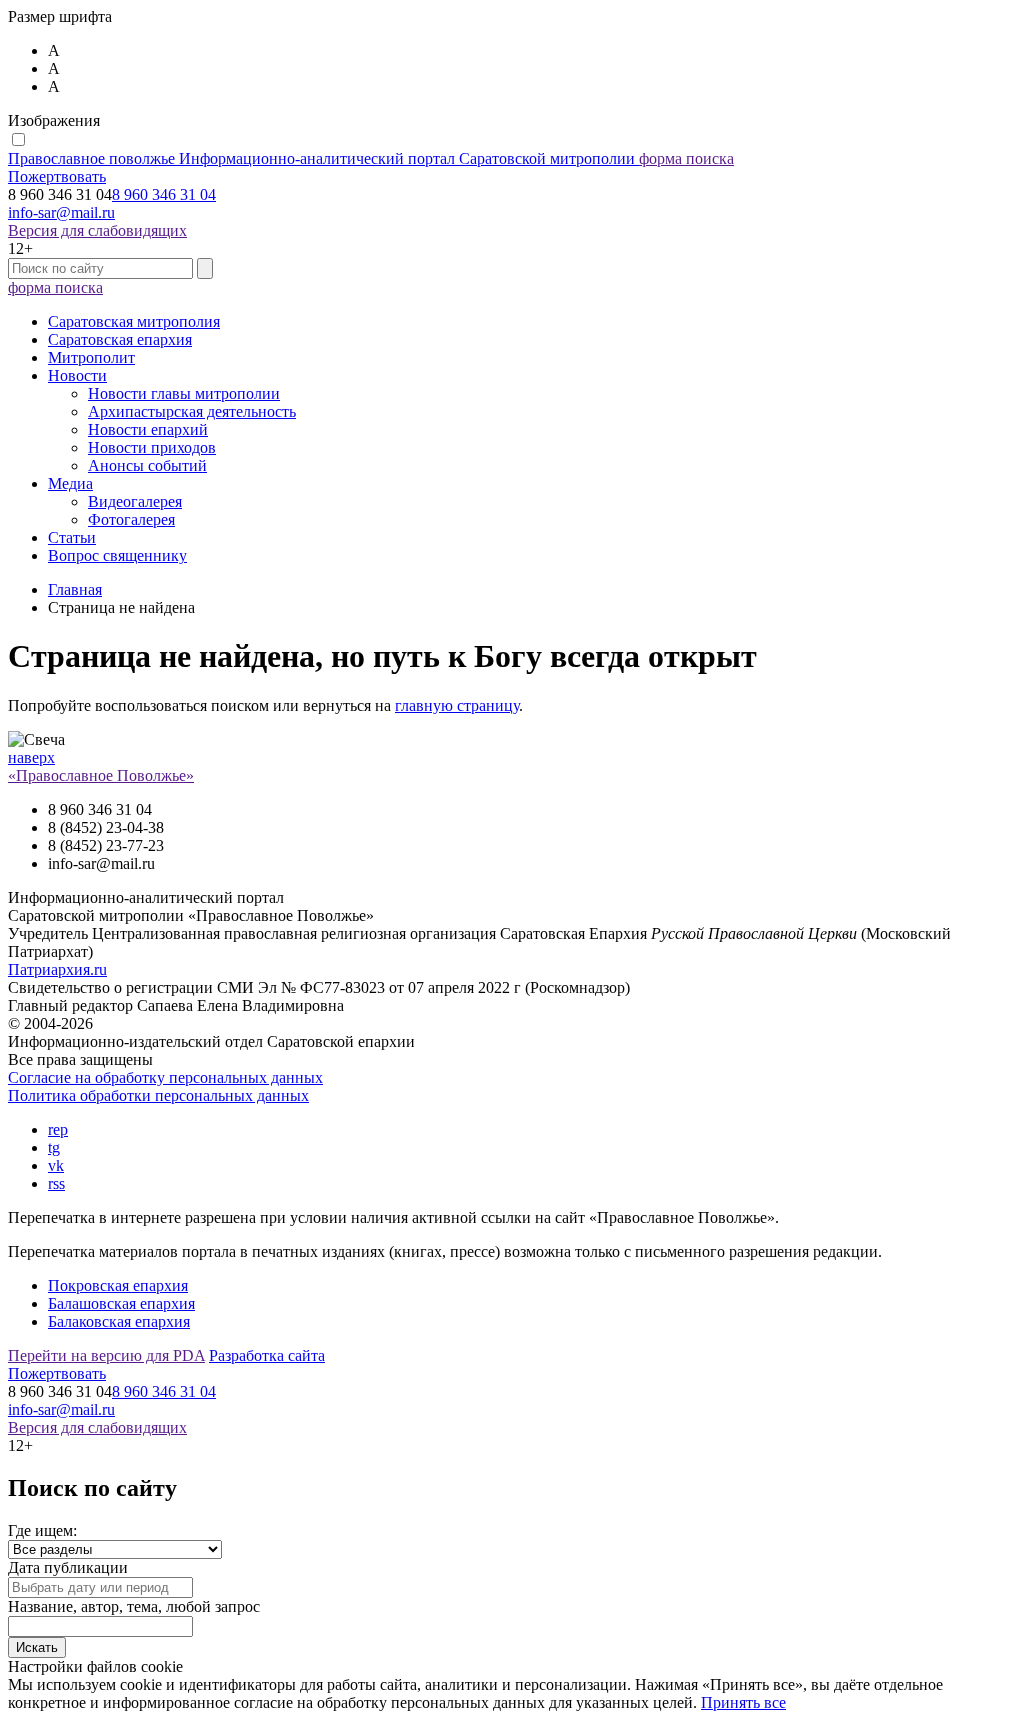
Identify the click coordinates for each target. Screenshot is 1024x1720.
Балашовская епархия (121, 1303)
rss (56, 1183)
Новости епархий (148, 429)
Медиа (70, 483)
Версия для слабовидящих (97, 230)
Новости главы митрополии (184, 393)
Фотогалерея (131, 519)
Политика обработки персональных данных (158, 1095)
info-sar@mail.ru (61, 212)
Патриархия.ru (57, 969)
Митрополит (91, 357)
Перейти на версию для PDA (106, 1355)
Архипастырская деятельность (192, 411)
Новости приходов (152, 447)
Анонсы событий (147, 465)
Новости (77, 375)
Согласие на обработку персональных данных (165, 1077)
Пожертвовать (57, 176)
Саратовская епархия (120, 339)
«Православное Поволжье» (101, 775)
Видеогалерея (135, 501)
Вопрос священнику (117, 555)
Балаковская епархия (119, 1321)
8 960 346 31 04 (164, 194)
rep (58, 1129)
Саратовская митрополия (134, 321)
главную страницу (457, 705)
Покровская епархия (118, 1285)
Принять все (743, 1702)
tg (54, 1147)
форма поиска (686, 158)
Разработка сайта (267, 1355)
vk (56, 1165)
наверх (31, 757)
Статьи (72, 537)
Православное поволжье (321, 158)
